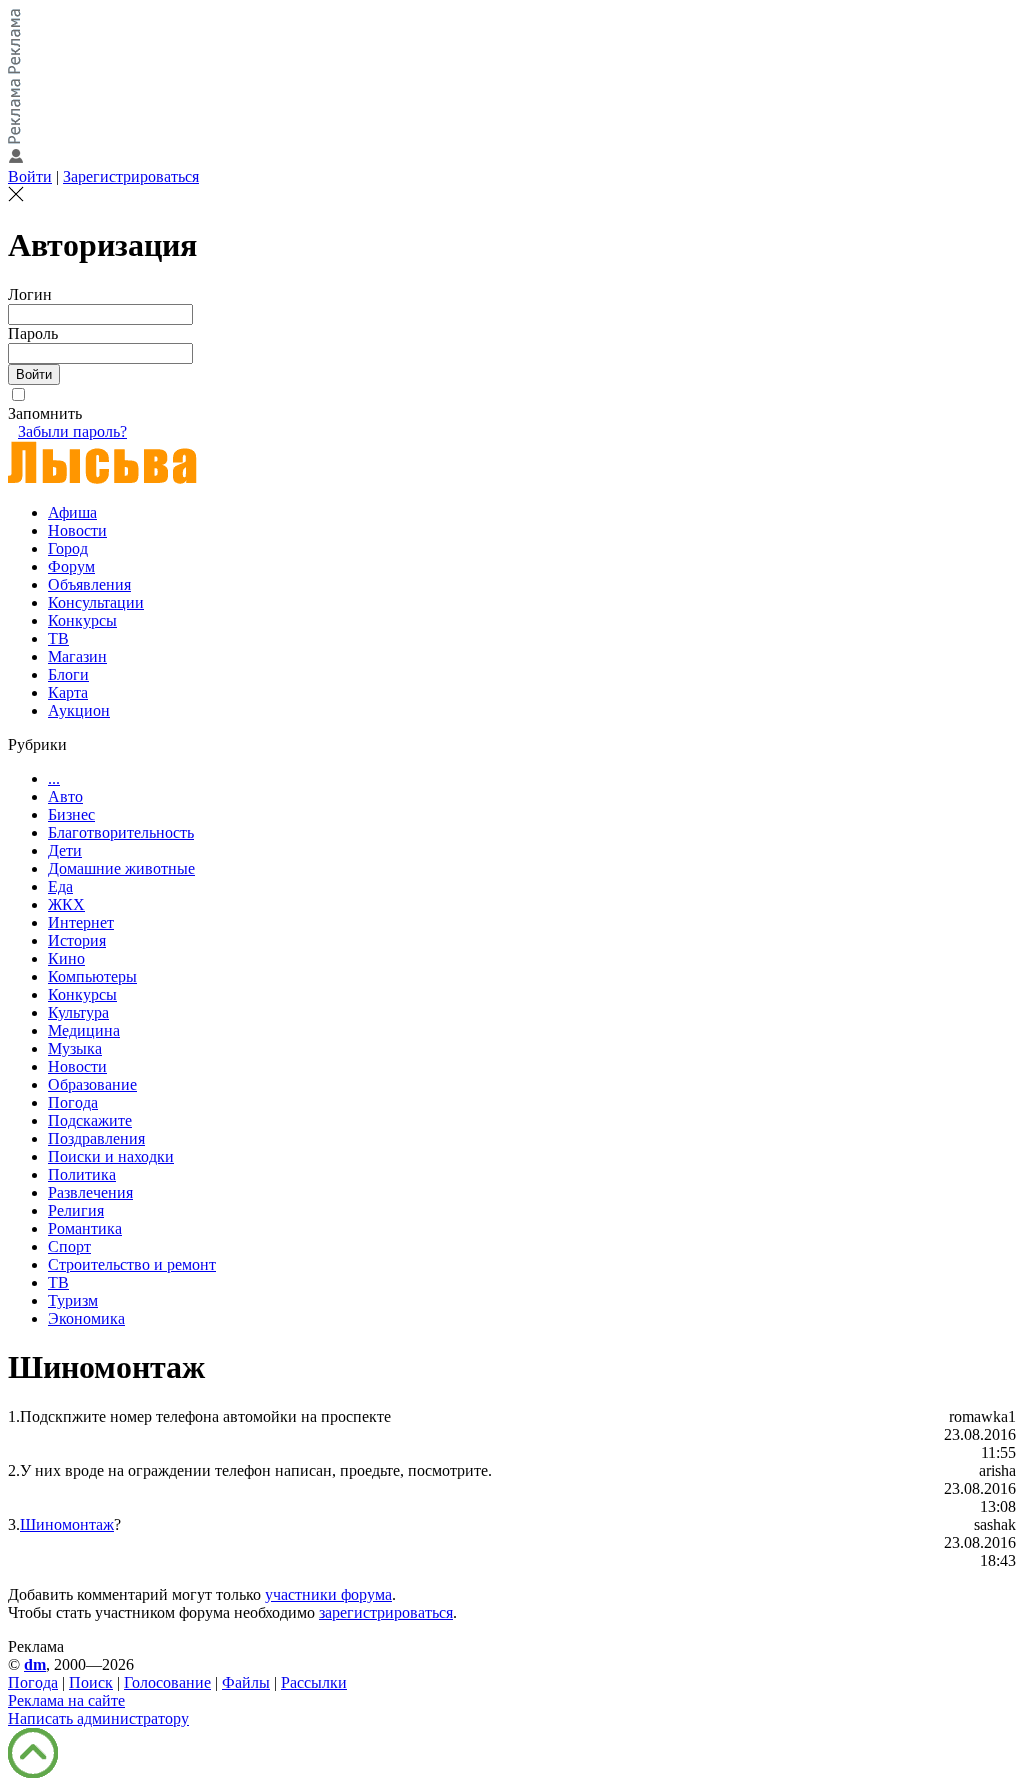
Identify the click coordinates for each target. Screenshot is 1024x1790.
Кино (66, 958)
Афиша (72, 512)
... (54, 778)
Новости (77, 530)
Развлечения (90, 1192)
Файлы (246, 1682)
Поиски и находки (111, 1156)
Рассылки (314, 1682)
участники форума (328, 1594)
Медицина (84, 1030)
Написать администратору (98, 1718)
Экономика (86, 1318)
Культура (78, 1012)
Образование (92, 1084)
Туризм (73, 1300)
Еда (60, 886)
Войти (30, 176)
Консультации (96, 602)
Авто (65, 796)
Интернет (81, 922)
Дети (65, 850)
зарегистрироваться (386, 1612)
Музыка (75, 1048)
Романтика (85, 1228)
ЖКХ (66, 904)
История (77, 940)
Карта (68, 692)
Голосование (167, 1682)
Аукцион (79, 710)
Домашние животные (121, 868)
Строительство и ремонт (132, 1264)
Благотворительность (121, 832)
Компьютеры (92, 976)
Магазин (77, 656)
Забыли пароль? (72, 431)
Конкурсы (82, 620)
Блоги (68, 674)
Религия (76, 1210)
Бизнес (71, 814)
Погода (73, 1102)
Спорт (69, 1246)
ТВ (58, 638)
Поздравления (96, 1138)
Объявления (89, 584)
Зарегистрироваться (131, 176)
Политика (82, 1174)
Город (68, 548)
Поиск (91, 1682)
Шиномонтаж (67, 1524)
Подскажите (90, 1120)
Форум (71, 566)
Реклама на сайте (66, 1700)
